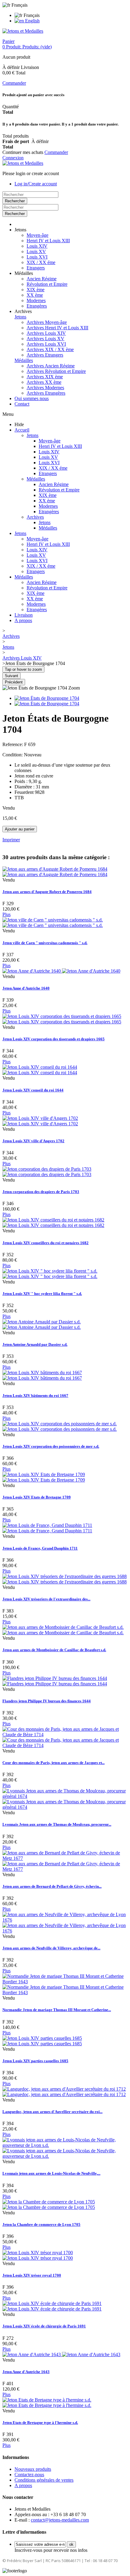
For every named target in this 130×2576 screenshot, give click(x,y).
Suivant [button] (11, 676)
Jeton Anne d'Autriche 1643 (26, 2372)
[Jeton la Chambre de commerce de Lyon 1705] (49, 2204)
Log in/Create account (36, 184)
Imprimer (11, 840)
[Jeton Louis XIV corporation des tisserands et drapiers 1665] (62, 1019)
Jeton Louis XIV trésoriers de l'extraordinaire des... (46, 1599)
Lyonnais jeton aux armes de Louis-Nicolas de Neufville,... (51, 2173)
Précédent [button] (14, 682)
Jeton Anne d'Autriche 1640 (26, 988)
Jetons (20, 317)
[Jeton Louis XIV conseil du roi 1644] (40, 1070)
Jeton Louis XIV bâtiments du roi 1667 (35, 1396)
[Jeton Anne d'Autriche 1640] (61, 971)
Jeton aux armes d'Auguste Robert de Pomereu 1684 (47, 892)
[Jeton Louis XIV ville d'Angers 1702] (40, 1121)
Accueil (22, 430)
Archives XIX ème (45, 377)
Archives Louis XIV (46, 333)
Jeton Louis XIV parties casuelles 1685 (35, 2061)
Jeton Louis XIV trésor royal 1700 (32, 2275)
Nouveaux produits (33, 2469)
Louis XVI (37, 257)
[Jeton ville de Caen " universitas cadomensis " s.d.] (53, 923)
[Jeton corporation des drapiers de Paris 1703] (47, 1172)
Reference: (13, 744)
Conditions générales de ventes (44, 2480)
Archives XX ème (44, 382)
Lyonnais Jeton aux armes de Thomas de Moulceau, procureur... (57, 1824)
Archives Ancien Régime (51, 366)
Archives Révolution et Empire (56, 371)
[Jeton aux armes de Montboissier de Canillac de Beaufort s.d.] (63, 1630)
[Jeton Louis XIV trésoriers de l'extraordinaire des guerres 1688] (65, 1579)
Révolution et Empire (47, 284)
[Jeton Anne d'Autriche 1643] (61, 2354)
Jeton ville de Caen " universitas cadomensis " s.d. (45, 943)
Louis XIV (37, 246)
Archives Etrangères (46, 393)
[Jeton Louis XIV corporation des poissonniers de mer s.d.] (60, 1426)
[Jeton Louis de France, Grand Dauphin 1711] (47, 1528)
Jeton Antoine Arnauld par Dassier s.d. (35, 1344)
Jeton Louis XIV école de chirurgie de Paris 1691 (44, 2326)
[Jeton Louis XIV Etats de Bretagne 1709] (44, 1477)
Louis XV (36, 251)
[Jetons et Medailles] (23, 31)
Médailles (24, 360)
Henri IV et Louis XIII (48, 241)
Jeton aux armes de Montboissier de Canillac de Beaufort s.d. (54, 1650)
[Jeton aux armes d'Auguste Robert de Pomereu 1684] (55, 872)
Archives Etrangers (45, 355)
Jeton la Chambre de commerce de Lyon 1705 (41, 2224)
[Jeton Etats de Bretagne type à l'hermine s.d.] (47, 2403)
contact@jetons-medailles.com (60, 2520)
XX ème (35, 295)
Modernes (36, 300)
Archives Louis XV (45, 339)
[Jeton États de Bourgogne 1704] (47, 698)
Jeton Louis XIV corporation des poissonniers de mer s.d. (51, 1446)
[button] (20, 230)
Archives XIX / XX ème (50, 349)
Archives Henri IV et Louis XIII (57, 328)
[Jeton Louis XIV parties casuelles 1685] (42, 2041)
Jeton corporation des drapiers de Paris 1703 (41, 1192)
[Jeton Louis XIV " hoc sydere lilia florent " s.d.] (50, 1274)
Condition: (13, 755)
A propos (23, 620)
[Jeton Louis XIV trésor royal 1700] (38, 2255)
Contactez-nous (29, 2475)
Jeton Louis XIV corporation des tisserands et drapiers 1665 (54, 1039)
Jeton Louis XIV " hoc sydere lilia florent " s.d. (42, 1294)
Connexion (13, 158)
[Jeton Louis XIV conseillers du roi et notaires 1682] (53, 1223)
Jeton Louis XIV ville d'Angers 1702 (33, 1141)
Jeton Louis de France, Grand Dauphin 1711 (40, 1548)
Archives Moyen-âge (47, 322)
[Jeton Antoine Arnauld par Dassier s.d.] (42, 1324)
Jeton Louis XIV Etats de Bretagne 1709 (37, 1497)
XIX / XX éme (41, 262)
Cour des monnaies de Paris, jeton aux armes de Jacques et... (54, 1763)
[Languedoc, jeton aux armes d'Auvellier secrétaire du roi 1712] (64, 2092)
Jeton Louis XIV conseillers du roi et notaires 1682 (45, 1243)
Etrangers (36, 268)
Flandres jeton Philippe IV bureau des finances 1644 (47, 1701)
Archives (35, 517)
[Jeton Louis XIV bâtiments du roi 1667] (42, 1375)
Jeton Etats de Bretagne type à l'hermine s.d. (40, 2423)
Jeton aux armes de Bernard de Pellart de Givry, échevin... (52, 1886)
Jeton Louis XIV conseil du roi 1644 (33, 1090)
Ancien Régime (42, 279)
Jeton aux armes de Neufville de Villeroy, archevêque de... (51, 1948)
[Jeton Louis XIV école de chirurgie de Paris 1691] (52, 2306)
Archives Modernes (45, 388)
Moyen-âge (37, 235)
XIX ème (36, 290)
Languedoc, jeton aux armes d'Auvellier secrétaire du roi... (52, 2112)
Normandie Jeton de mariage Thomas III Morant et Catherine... (57, 2010)
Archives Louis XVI (46, 344)
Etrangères (37, 306)
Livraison (24, 615)
